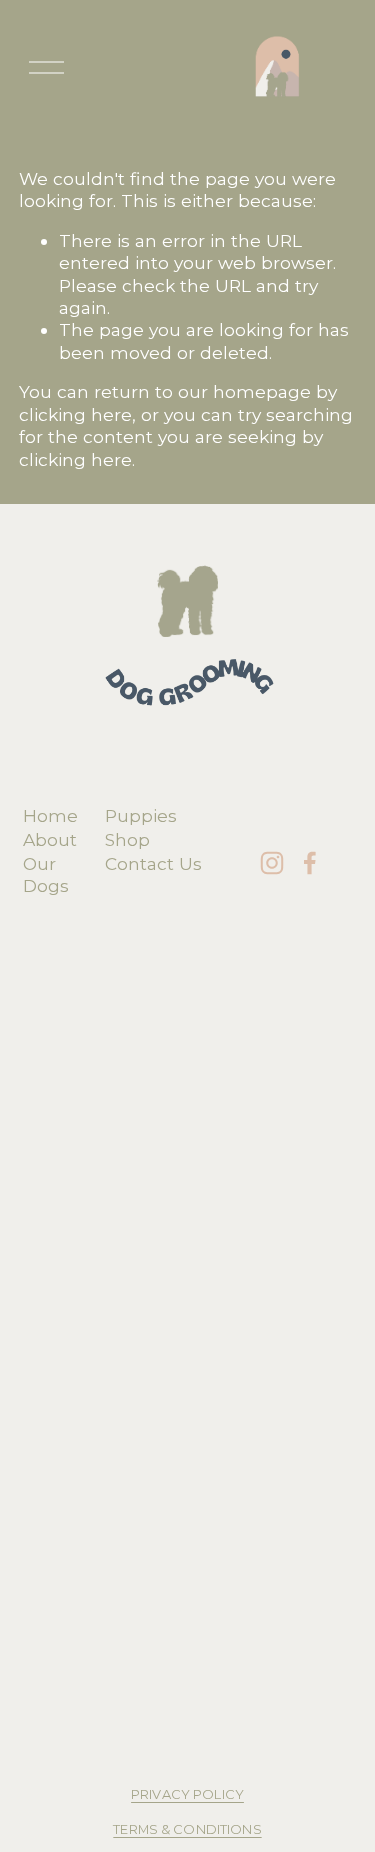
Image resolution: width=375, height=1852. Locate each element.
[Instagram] (272, 863)
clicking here (75, 414)
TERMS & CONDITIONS (187, 1829)
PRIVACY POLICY (187, 1794)
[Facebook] (310, 863)
